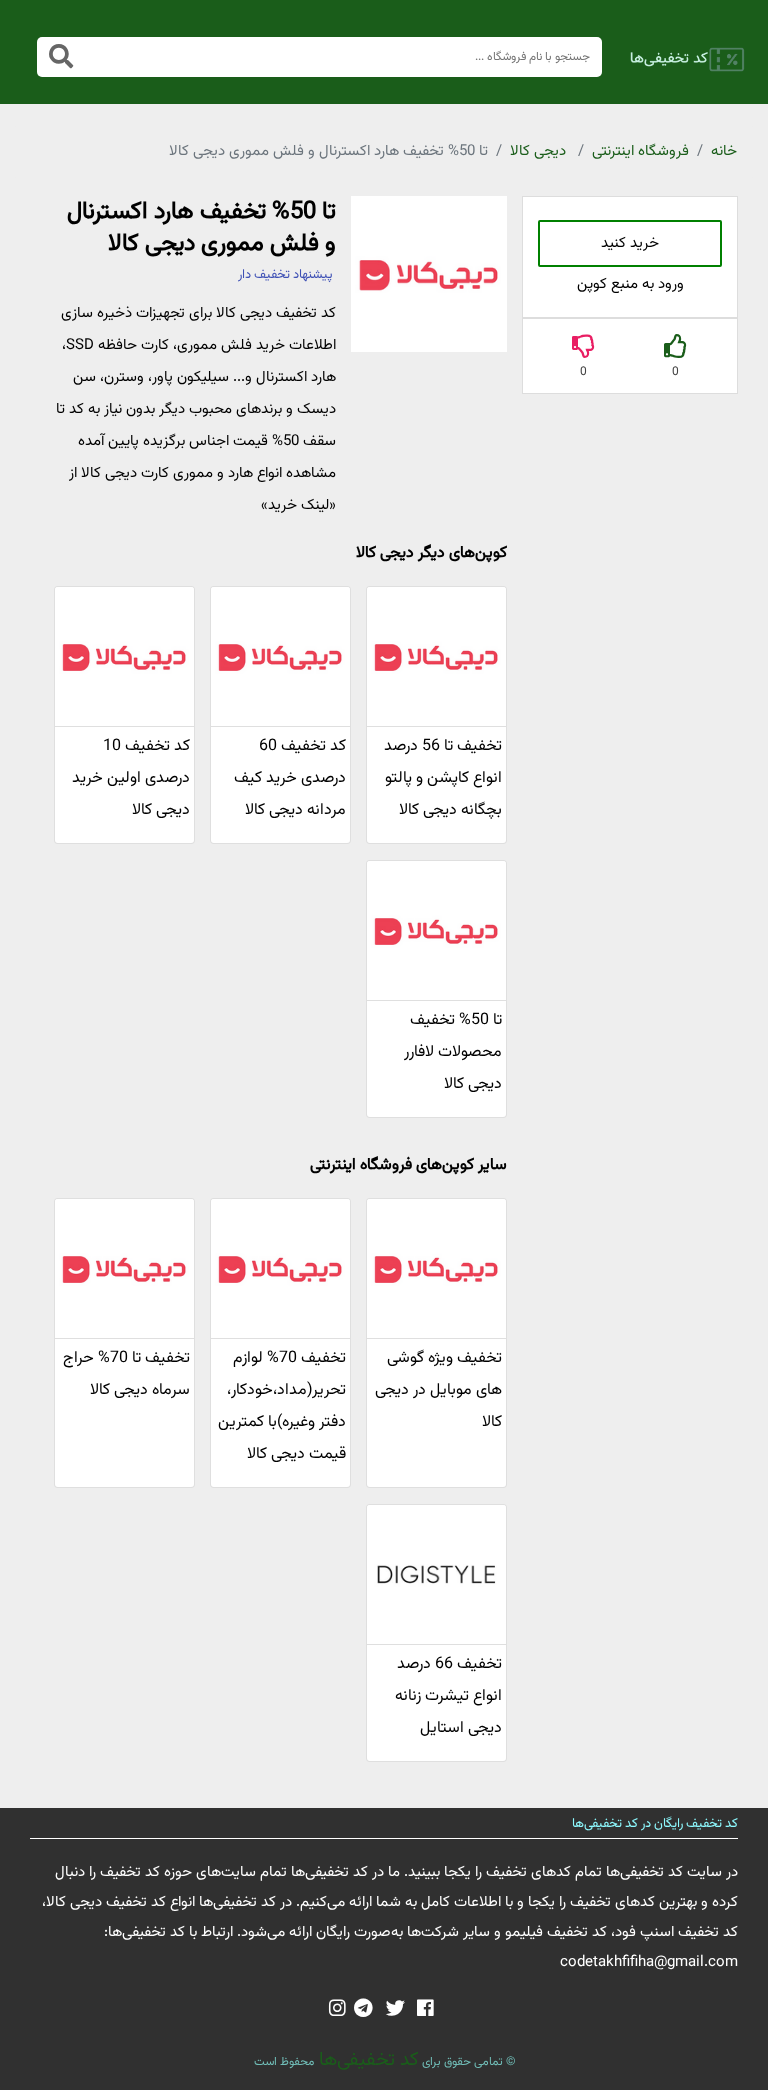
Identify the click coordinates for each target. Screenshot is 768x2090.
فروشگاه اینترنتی (640, 151)
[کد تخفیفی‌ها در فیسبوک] (425, 2010)
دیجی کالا (538, 151)
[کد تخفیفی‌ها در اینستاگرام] (337, 2010)
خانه (724, 151)
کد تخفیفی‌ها (366, 2060)
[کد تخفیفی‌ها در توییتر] (395, 2010)
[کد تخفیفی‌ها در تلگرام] (363, 2010)
